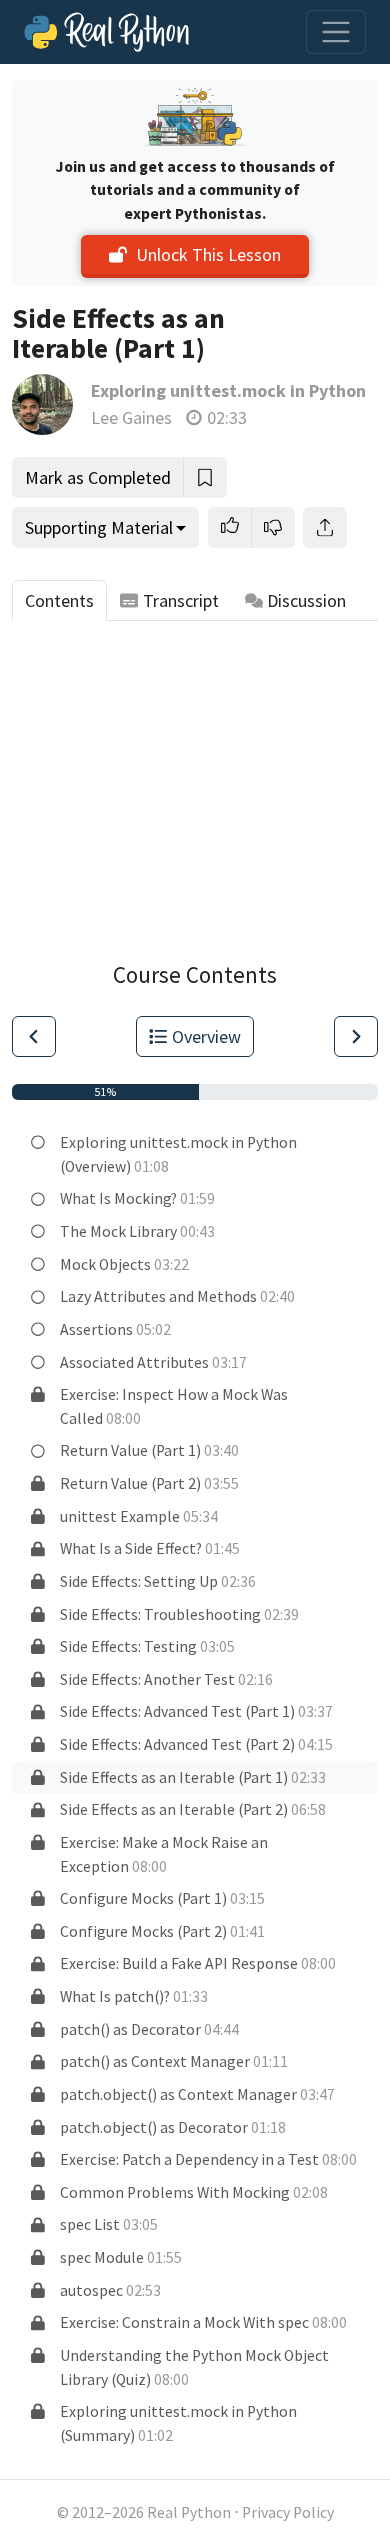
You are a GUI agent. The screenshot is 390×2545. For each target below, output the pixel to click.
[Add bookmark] (205, 477)
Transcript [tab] (181, 600)
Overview (206, 1036)
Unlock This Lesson (208, 254)
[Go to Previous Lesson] (34, 1036)
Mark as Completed (98, 477)
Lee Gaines (131, 417)
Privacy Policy (288, 2512)
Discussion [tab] (306, 600)
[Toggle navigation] (336, 32)
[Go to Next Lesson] (356, 1036)
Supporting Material (99, 527)
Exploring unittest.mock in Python (228, 390)
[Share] (325, 527)
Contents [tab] (59, 600)
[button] (230, 527)
